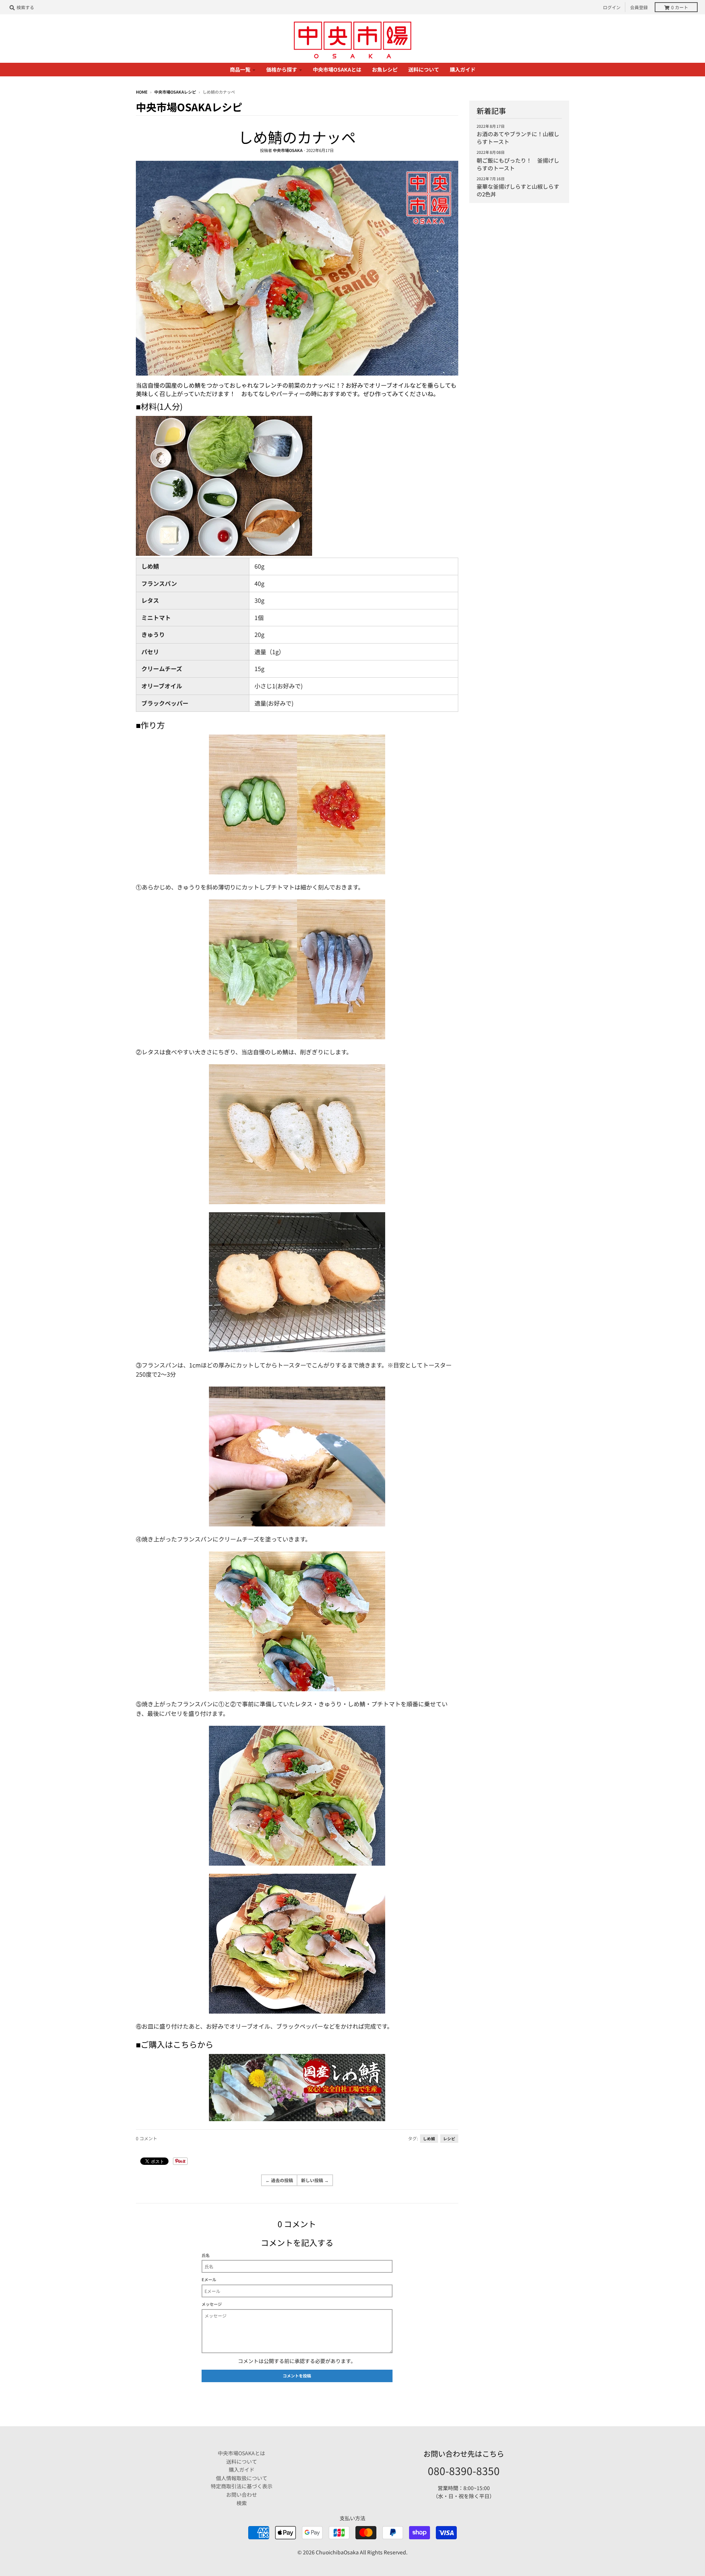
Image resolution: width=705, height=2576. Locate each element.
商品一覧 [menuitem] (240, 69)
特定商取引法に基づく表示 (242, 2486)
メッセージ (212, 2304)
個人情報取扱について (242, 2478)
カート (680, 7)
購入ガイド (242, 2470)
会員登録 (639, 7)
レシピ (449, 2139)
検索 (242, 2503)
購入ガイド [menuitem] (463, 69)
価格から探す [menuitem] (282, 69)
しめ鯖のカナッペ (297, 137)
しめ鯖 (429, 2139)
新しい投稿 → (315, 2180)
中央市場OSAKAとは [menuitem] (337, 69)
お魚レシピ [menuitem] (385, 69)
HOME (142, 92)
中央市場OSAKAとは (241, 2453)
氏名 (206, 2255)
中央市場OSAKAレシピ (175, 92)
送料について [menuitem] (424, 69)
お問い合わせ (242, 2495)
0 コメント (147, 2138)
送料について (242, 2461)
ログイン (612, 7)
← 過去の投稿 (279, 2180)
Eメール (209, 2279)
